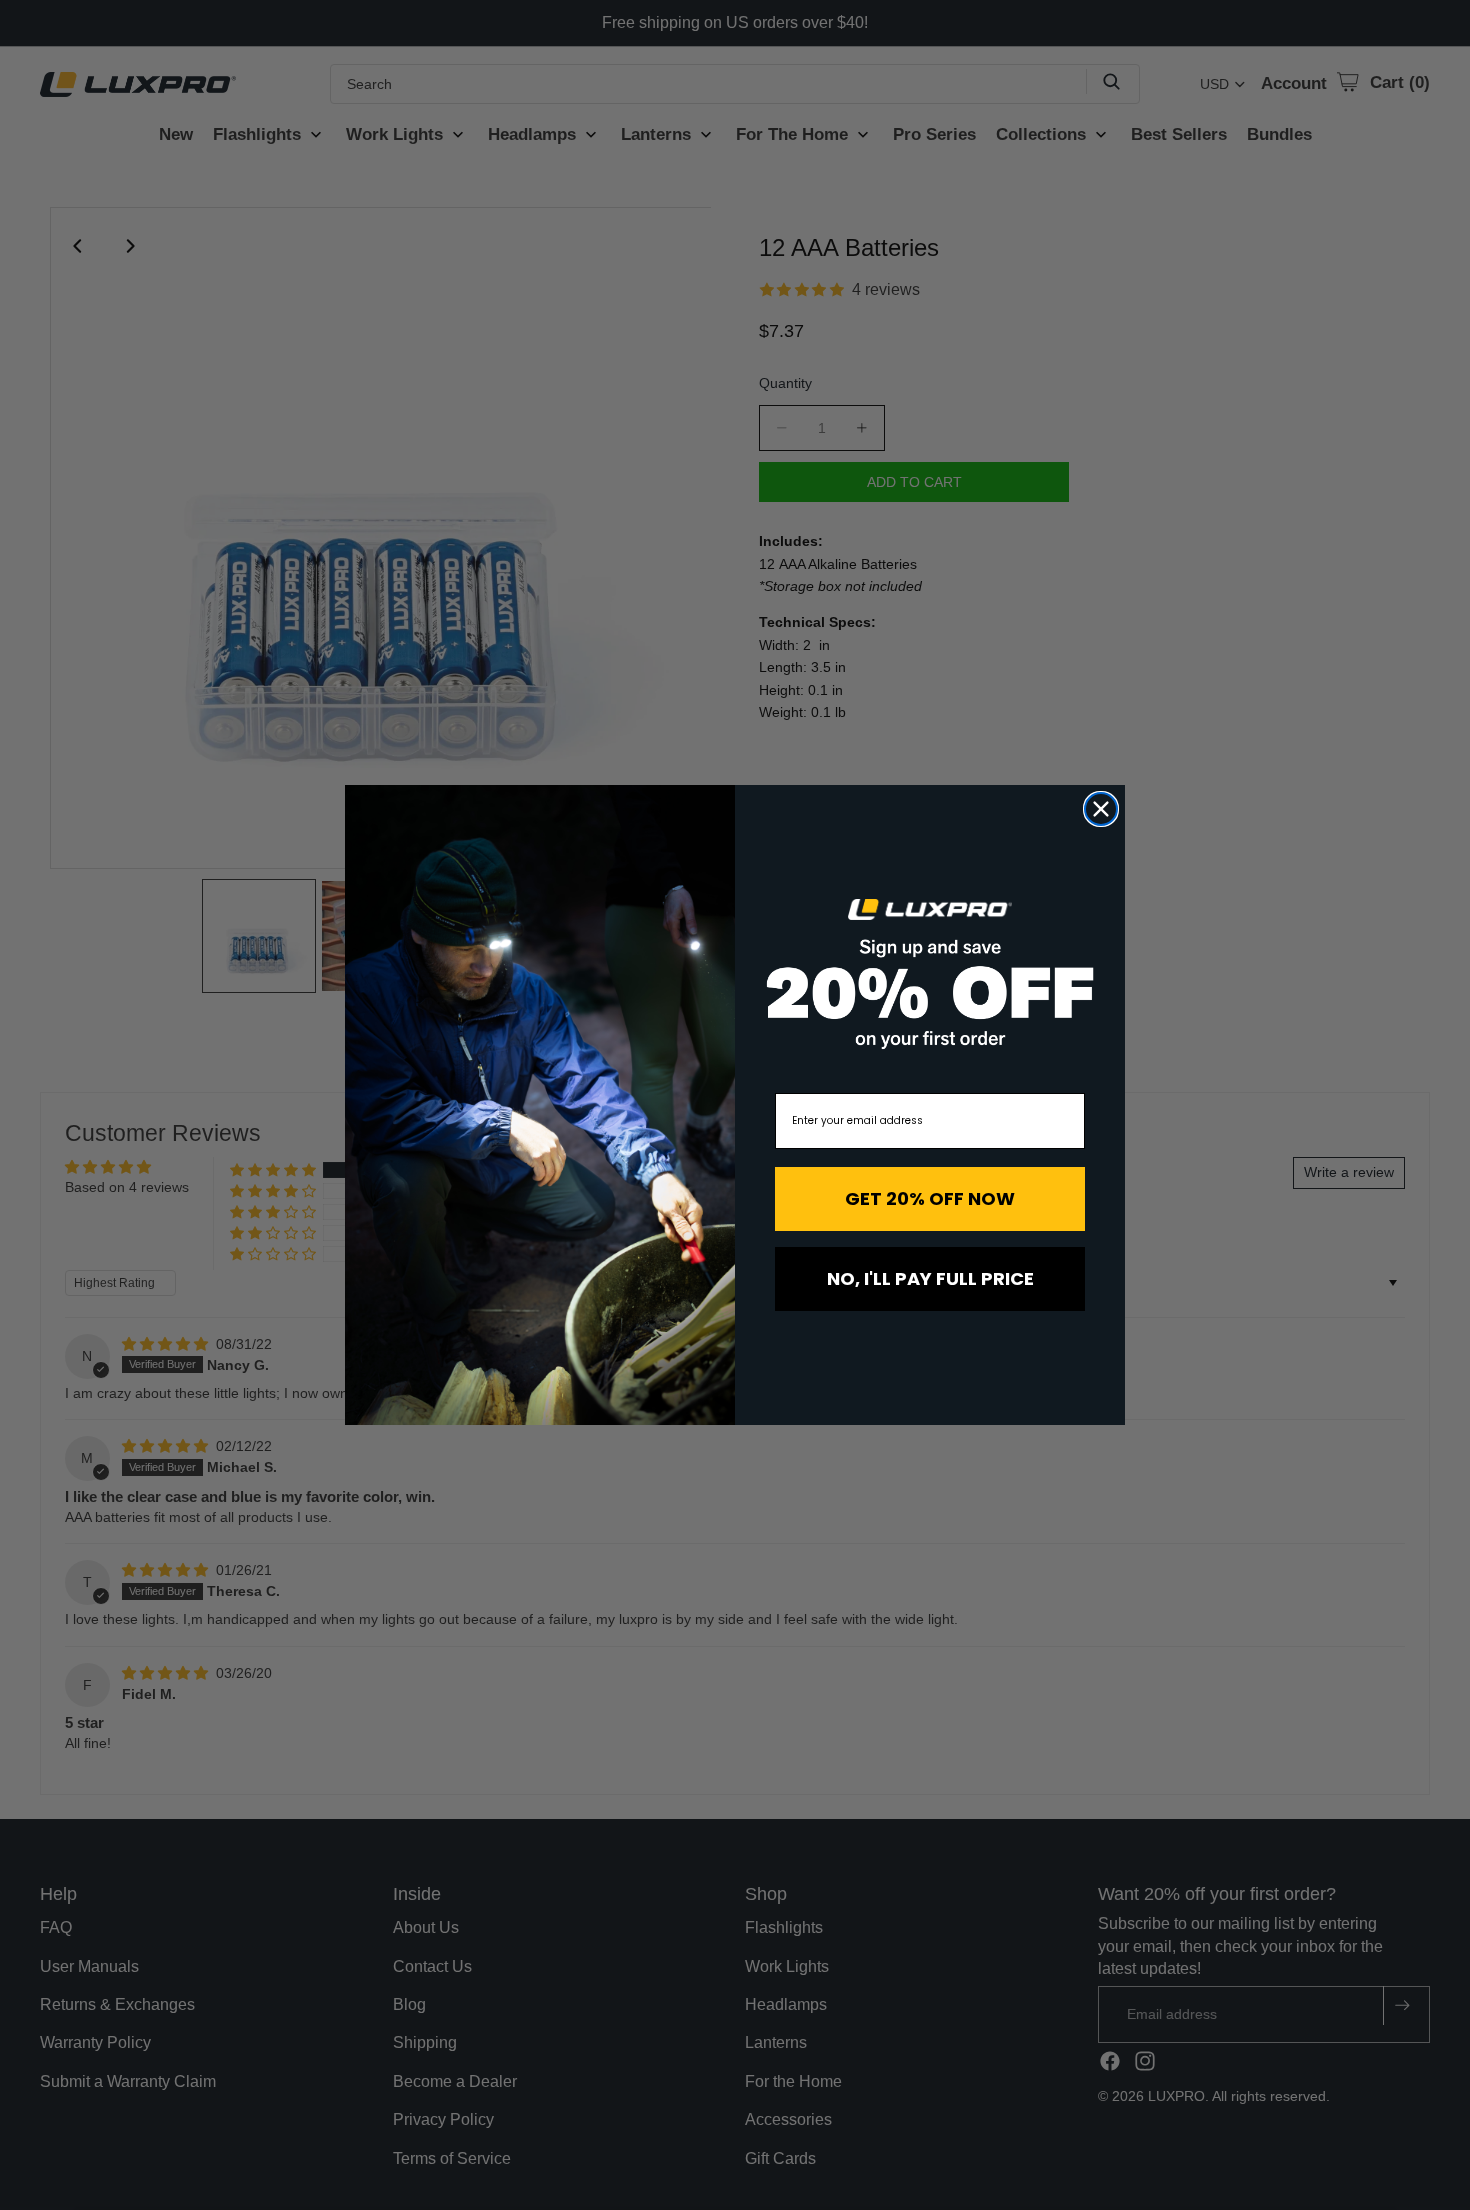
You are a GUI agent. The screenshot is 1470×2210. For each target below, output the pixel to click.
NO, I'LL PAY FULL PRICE (930, 1278)
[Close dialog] (1101, 809)
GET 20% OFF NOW (930, 1198)
